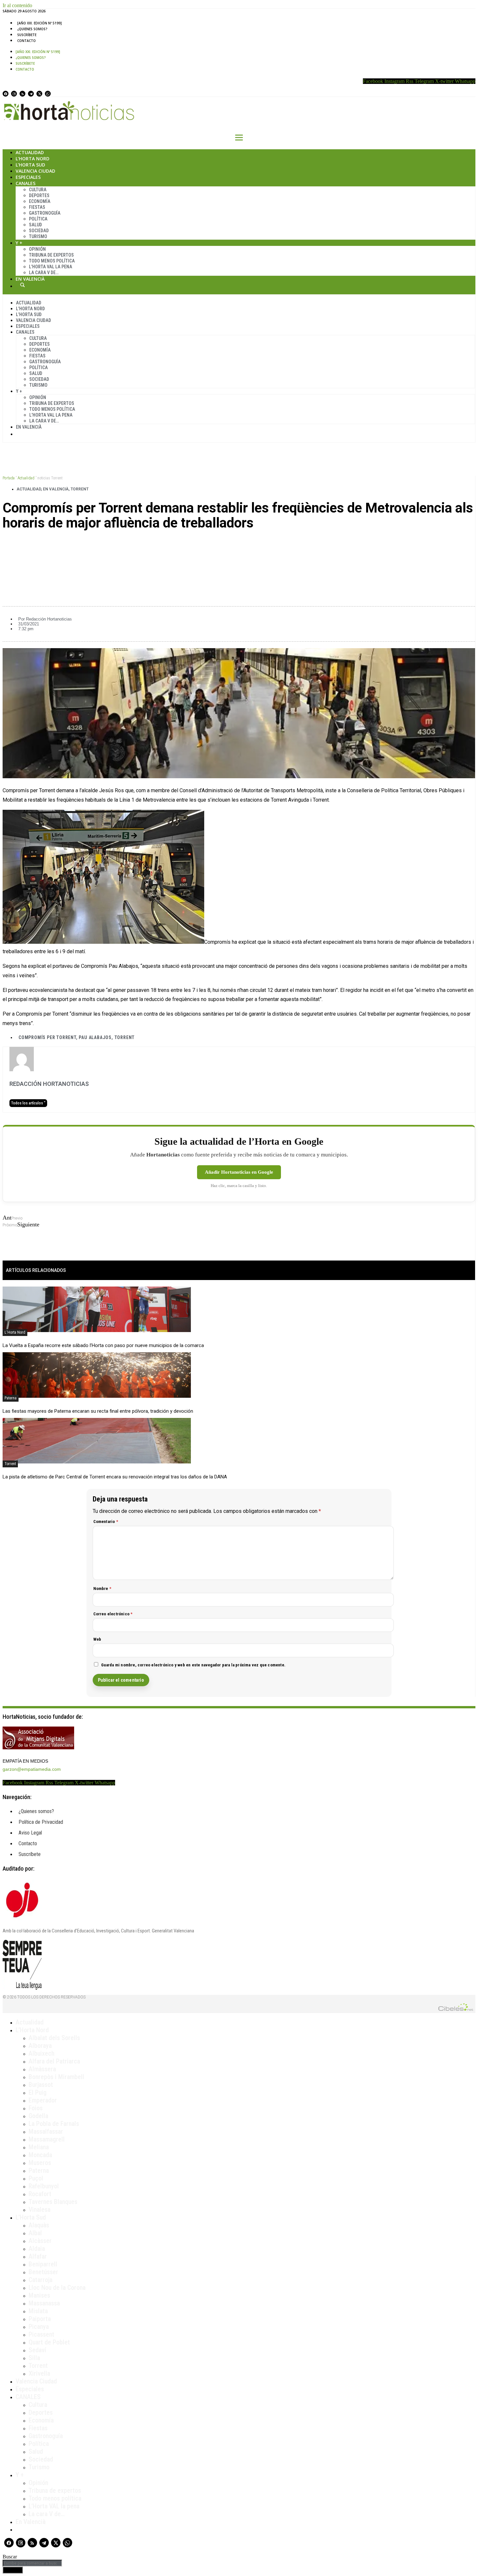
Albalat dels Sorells (54, 2038)
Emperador (43, 2100)
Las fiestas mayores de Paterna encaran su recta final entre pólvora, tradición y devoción (98, 1411)
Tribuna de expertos (51, 255)
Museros (40, 2163)
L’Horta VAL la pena (54, 2506)
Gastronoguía (45, 213)
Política (38, 219)
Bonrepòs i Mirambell (56, 2077)
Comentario (106, 1522)
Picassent (41, 2334)
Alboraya (40, 2046)
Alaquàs (39, 2225)
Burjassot (41, 2085)
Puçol (36, 2178)
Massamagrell (47, 2139)
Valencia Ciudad (35, 171)
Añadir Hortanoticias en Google (239, 1172)
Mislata (38, 2311)
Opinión (37, 249)
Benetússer (43, 2272)
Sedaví (37, 2350)
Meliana (39, 2147)
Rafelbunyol (44, 2186)
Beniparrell (43, 2264)
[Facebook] (6, 94)
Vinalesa (40, 2209)
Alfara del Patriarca (54, 2061)
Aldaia (37, 2249)
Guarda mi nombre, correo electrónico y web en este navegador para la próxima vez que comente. (193, 1665)
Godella (38, 2116)
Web (97, 1639)
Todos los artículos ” (28, 1103)
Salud (35, 225)
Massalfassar (46, 2131)
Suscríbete (27, 35)
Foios (36, 2108)
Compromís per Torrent (47, 1037)
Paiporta (40, 2319)
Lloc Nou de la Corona (57, 2288)
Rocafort (40, 2194)
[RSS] (22, 94)
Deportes (39, 195)
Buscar (22, 285)
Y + (19, 243)
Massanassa (44, 2303)
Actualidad (30, 152)
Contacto (27, 41)
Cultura (38, 190)
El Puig (38, 2092)
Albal (35, 2233)
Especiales (28, 177)
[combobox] (32, 2563)
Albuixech (41, 2053)
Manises (39, 2295)
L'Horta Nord (15, 1332)
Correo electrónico (113, 1614)
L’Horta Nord (33, 159)
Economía (40, 201)
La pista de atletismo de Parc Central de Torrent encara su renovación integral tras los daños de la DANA (115, 1477)
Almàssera (42, 2069)
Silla (34, 2358)
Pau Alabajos (95, 1037)
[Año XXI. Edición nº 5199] (40, 23)
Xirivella (39, 2373)
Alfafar (38, 2256)
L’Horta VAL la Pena (51, 267)
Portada (9, 478)
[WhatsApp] (48, 94)
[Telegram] (31, 94)
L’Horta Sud (30, 165)
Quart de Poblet (49, 2342)
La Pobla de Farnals (54, 2124)
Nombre (102, 1588)
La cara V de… (44, 273)
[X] (39, 94)
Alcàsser (40, 2241)
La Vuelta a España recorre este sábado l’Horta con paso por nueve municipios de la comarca (103, 1345)
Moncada (40, 2155)
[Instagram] (14, 94)
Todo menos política (52, 261)
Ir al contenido (17, 5)
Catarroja (40, 2280)
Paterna (11, 1398)
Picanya (39, 2327)
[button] (239, 545)
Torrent (80, 489)
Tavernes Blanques (53, 2202)
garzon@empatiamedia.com (32, 1769)
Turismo (38, 236)
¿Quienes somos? (32, 29)
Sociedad (39, 231)
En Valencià (30, 279)
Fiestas (37, 207)
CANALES (28, 2397)
